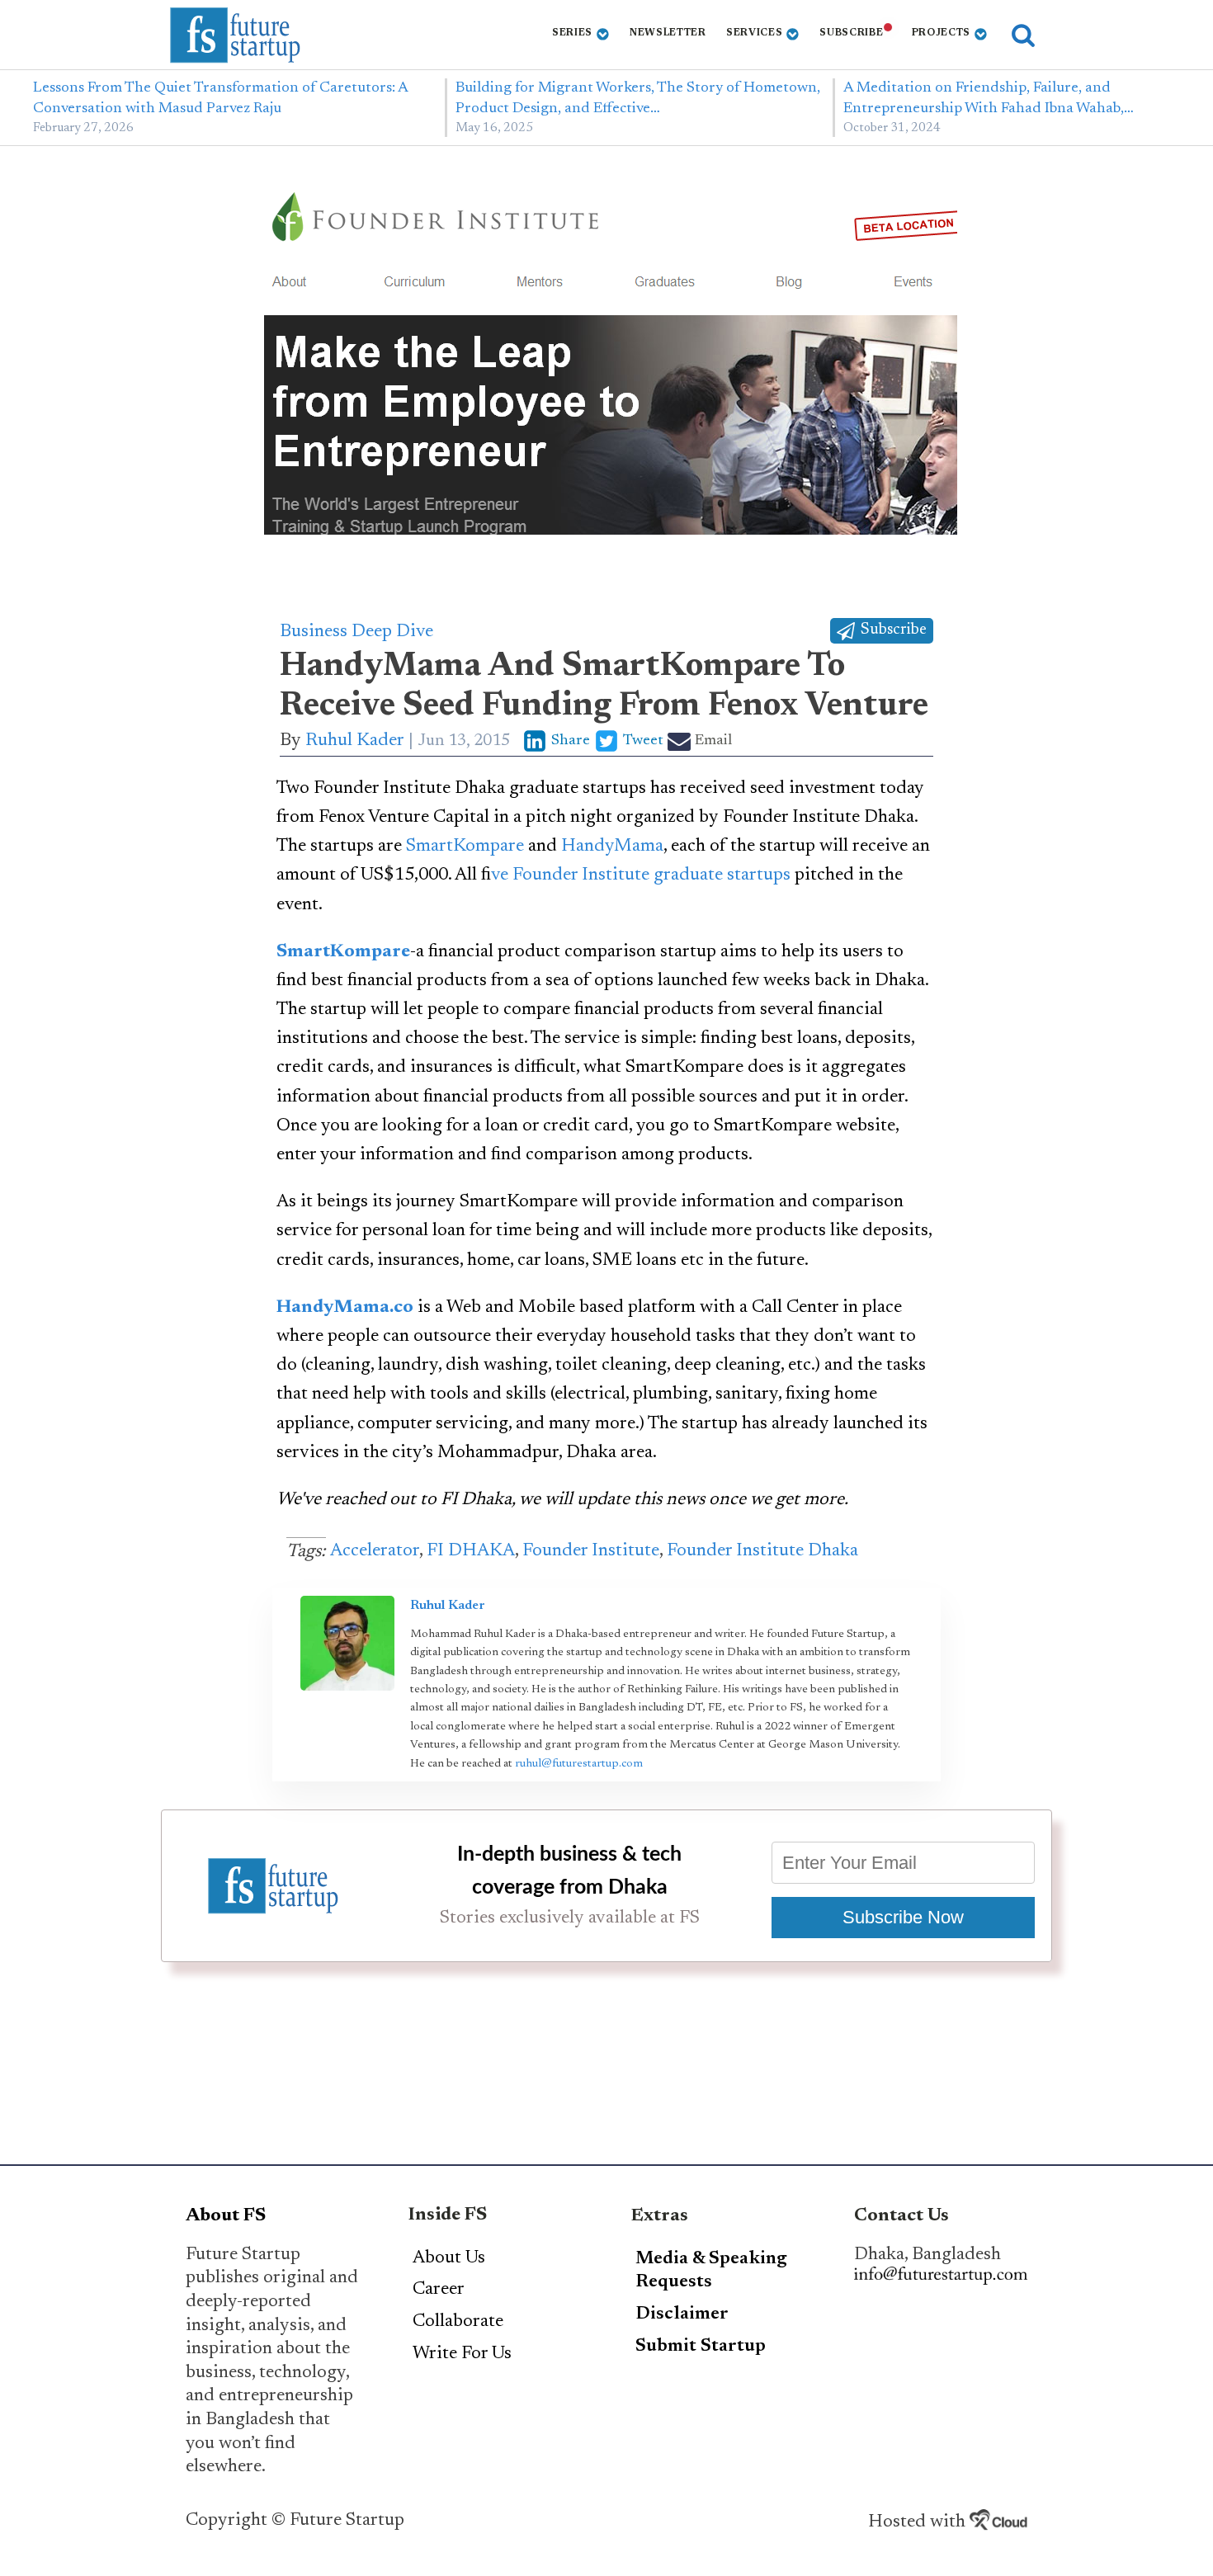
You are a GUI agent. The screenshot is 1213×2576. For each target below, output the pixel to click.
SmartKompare (465, 847)
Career (439, 2290)
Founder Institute (591, 1551)
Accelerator (375, 1551)
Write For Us (462, 2354)
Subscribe (851, 33)
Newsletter (668, 33)
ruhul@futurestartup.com (579, 1764)
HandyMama (612, 847)
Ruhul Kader (355, 741)
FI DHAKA (471, 1551)
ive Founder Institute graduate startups (641, 875)
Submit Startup (701, 2347)
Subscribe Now (903, 1917)
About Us (449, 2258)
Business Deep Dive (356, 632)
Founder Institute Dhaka (762, 1551)
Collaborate (458, 2322)
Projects (942, 33)
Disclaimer (682, 2314)
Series (572, 33)
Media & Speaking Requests (711, 2271)
